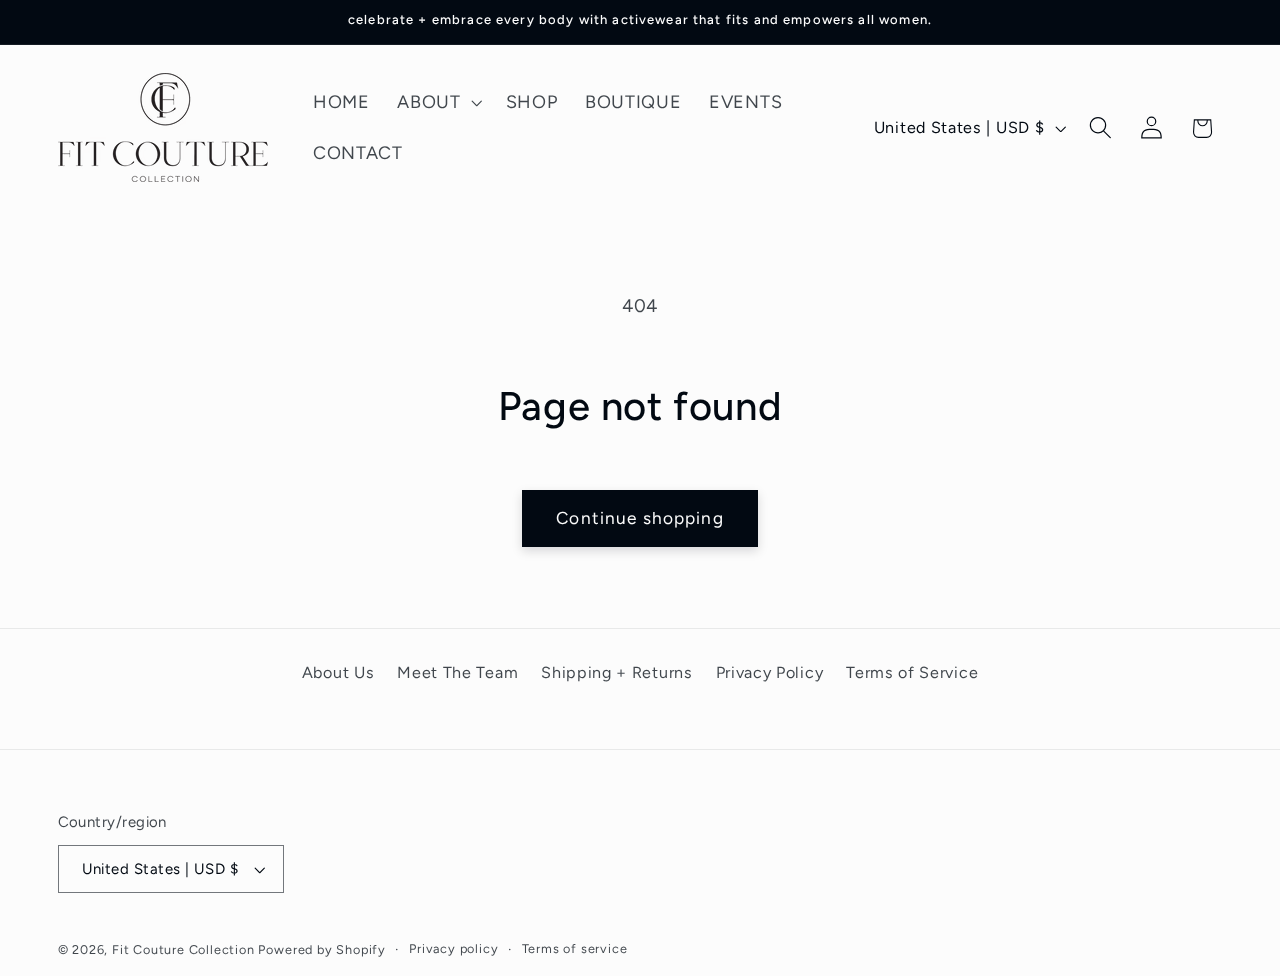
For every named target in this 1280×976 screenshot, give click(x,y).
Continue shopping (640, 518)
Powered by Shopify (322, 949)
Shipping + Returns (616, 672)
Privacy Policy (770, 672)
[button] (437, 103)
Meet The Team (457, 672)
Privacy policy (453, 948)
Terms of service (575, 948)
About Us (338, 672)
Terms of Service (912, 672)
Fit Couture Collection (183, 949)
